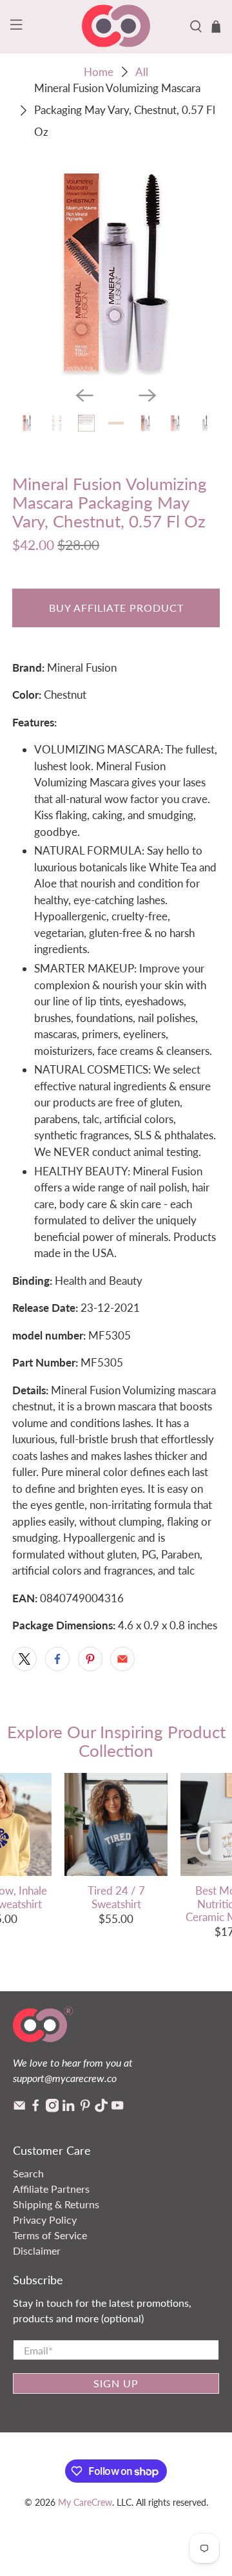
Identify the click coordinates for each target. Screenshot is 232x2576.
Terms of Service (50, 2235)
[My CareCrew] (116, 27)
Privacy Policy (45, 2220)
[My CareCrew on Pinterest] (85, 2108)
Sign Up (116, 2383)
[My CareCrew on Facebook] (35, 2108)
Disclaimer (37, 2250)
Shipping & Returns (56, 2204)
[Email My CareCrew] (19, 2108)
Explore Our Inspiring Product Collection (116, 1741)
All (142, 72)
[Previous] (84, 395)
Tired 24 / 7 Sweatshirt (116, 1897)
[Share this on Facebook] (57, 1659)
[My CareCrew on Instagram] (52, 2108)
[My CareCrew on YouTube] (117, 2108)
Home (99, 72)
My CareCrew (85, 2502)
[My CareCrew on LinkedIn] (68, 2108)
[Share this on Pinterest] (90, 1659)
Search (28, 2173)
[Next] (148, 395)
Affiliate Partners (51, 2189)
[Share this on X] (24, 1659)
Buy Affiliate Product (116, 608)
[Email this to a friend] (122, 1659)
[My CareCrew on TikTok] (101, 2108)
